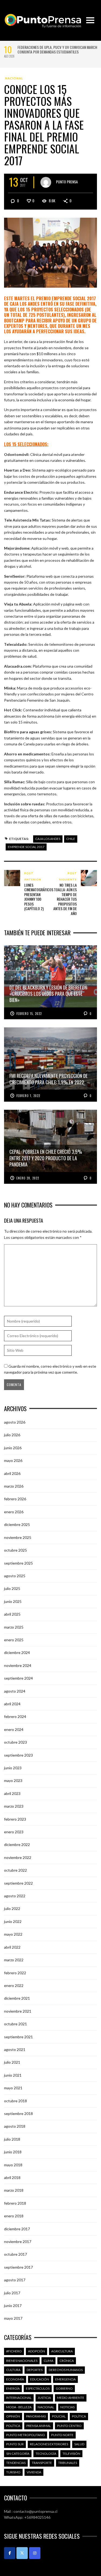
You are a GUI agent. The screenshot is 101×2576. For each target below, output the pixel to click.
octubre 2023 (15, 1742)
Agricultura (62, 2351)
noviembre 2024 (18, 1665)
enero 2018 (14, 2216)
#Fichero (14, 2351)
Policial (59, 2416)
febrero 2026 (15, 1499)
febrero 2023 (15, 1819)
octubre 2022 (15, 1870)
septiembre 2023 (18, 1755)
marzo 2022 (14, 1960)
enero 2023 (14, 1832)
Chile (71, 839)
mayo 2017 (13, 2318)
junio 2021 (13, 2075)
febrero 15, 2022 (29, 1014)
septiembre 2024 (18, 1678)
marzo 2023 (14, 1806)
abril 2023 (12, 1793)
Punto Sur (15, 2444)
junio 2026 (13, 1448)
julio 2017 (12, 2293)
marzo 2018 (14, 2190)
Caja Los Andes (48, 839)
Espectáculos (38, 2388)
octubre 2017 (15, 2254)
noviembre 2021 (18, 2011)
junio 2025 (13, 1601)
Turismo (13, 2472)
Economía (15, 2379)
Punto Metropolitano (26, 2435)
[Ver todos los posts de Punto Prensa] (46, 182)
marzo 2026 (14, 1486)
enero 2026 (14, 1512)
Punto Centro (69, 2426)
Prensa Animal (39, 2426)
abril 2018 (12, 2178)
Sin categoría (18, 2454)
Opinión (13, 2416)
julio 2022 (12, 1909)
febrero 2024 (15, 1716)
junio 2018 (13, 2152)
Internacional (19, 2398)
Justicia (44, 2398)
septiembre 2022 (18, 1883)
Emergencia (65, 2379)
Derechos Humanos (66, 2370)
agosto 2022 (15, 1896)
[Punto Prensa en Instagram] (35, 2553)
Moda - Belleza (19, 2407)
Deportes (35, 2370)
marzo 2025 (14, 1627)
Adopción (36, 2351)
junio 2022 (13, 1921)
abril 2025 (12, 1614)
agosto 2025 (15, 1576)
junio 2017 (13, 2306)
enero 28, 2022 (28, 1178)
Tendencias (16, 2463)
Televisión (71, 2454)
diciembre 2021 (17, 1998)
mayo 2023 (13, 1780)
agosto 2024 (15, 1691)
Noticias (67, 2407)
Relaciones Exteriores (49, 2444)
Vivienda (34, 2472)
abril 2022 (12, 1947)
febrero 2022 (15, 1973)
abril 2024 (12, 1704)
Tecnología (46, 2454)
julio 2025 (12, 1588)
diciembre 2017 (17, 2229)
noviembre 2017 (18, 2242)
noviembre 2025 (18, 1537)
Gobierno (64, 2388)
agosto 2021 (15, 2049)
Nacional (14, 78)
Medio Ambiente (71, 2398)
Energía (13, 2388)
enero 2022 (14, 1985)
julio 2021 (12, 2062)
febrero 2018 (15, 2203)
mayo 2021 (13, 2088)
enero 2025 (14, 1640)
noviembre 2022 (18, 1857)
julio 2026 (12, 1435)
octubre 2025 (15, 1550)
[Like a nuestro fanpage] (10, 2553)
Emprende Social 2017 (26, 847)
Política (79, 2416)
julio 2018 (12, 2139)
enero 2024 (14, 1729)
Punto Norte (62, 2435)
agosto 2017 (15, 2280)
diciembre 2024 (17, 1652)
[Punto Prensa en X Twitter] (22, 2553)
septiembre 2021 (18, 2037)
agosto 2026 (15, 1422)
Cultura (13, 2370)
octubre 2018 (15, 2101)
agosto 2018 (15, 2126)
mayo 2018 (13, 2165)
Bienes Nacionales (22, 2361)
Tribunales (68, 2463)
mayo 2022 (13, 1934)
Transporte (42, 2463)
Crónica (67, 2361)
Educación (40, 2379)
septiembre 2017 (18, 2267)
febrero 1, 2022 (28, 1096)
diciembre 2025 (17, 1524)
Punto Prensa (67, 182)
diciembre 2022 (17, 1844)
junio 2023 (13, 1768)
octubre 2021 (15, 2024)
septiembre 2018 (18, 2113)
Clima (48, 2361)
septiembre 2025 (18, 1563)
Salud (79, 2444)
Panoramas (36, 2416)
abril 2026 (12, 1473)
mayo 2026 (13, 1460)
